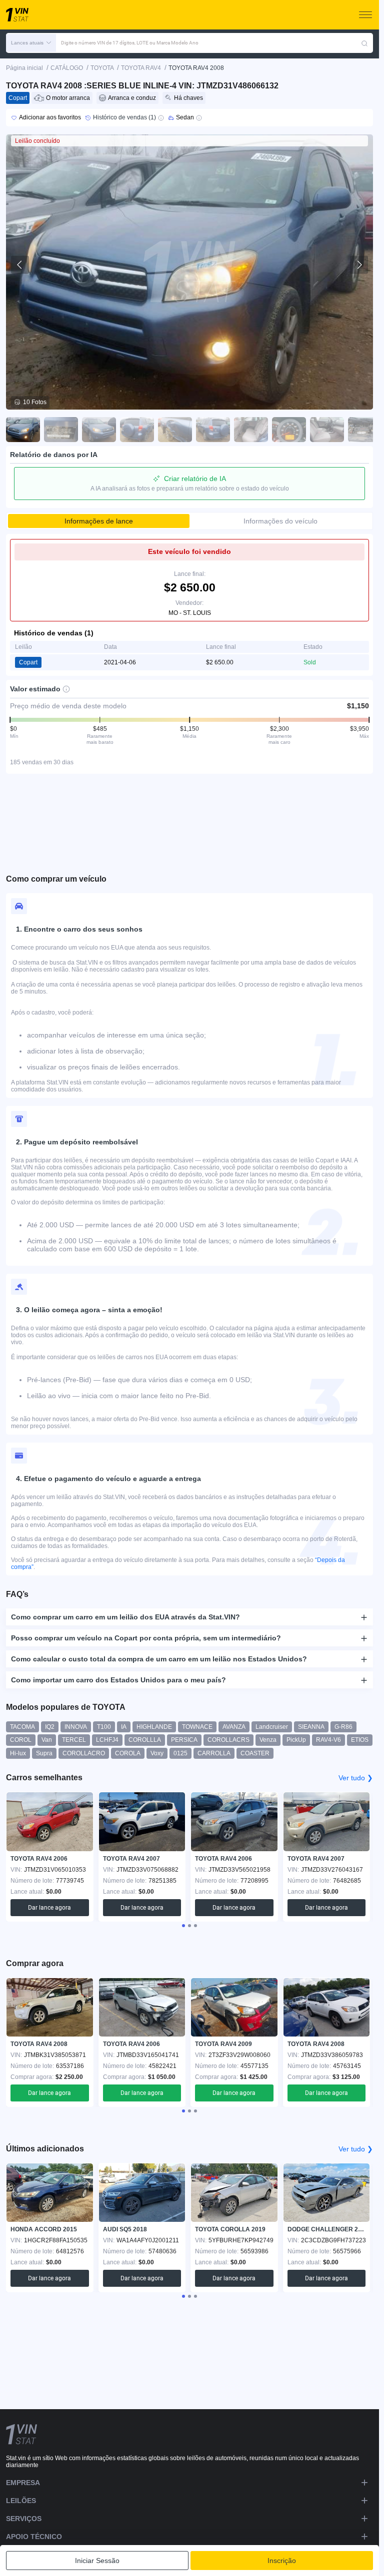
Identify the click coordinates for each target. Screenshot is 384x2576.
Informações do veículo (280, 521)
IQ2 (50, 1727)
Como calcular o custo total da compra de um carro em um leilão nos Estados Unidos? (159, 1659)
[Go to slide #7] (251, 430)
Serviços (24, 2519)
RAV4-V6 (328, 1740)
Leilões (21, 2501)
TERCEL (74, 1740)
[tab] (183, 1926)
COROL (21, 1740)
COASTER (255, 1753)
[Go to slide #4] (137, 430)
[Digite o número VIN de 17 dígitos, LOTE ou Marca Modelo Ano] (364, 43)
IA (124, 1727)
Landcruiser (272, 1727)
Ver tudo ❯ (356, 1778)
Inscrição (282, 2561)
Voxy (157, 1753)
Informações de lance (99, 521)
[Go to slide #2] (61, 430)
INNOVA (76, 1727)
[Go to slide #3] (99, 430)
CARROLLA (214, 1753)
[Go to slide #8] (289, 430)
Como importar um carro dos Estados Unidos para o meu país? (118, 1680)
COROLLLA (145, 1740)
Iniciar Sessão (97, 2561)
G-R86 (343, 1727)
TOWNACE (197, 1727)
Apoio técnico (34, 2537)
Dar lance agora (49, 1908)
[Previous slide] (20, 265)
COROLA (128, 1753)
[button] (31, 43)
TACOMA (22, 1727)
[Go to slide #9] (327, 430)
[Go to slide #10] (365, 430)
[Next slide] (359, 265)
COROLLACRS (228, 1740)
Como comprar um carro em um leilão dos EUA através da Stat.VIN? (125, 1617)
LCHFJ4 (107, 1740)
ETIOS (360, 1740)
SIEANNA (311, 1727)
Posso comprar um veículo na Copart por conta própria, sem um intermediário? (146, 1638)
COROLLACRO (84, 1753)
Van (47, 1740)
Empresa (23, 2483)
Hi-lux (18, 1753)
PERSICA (184, 1740)
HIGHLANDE (154, 1727)
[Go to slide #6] (213, 430)
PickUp (296, 1740)
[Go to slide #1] (23, 430)
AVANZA (234, 1727)
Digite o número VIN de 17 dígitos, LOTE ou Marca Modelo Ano (130, 43)
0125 (180, 1753)
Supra (44, 1753)
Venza (268, 1740)
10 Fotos (35, 402)
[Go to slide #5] (175, 430)
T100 (104, 1727)
